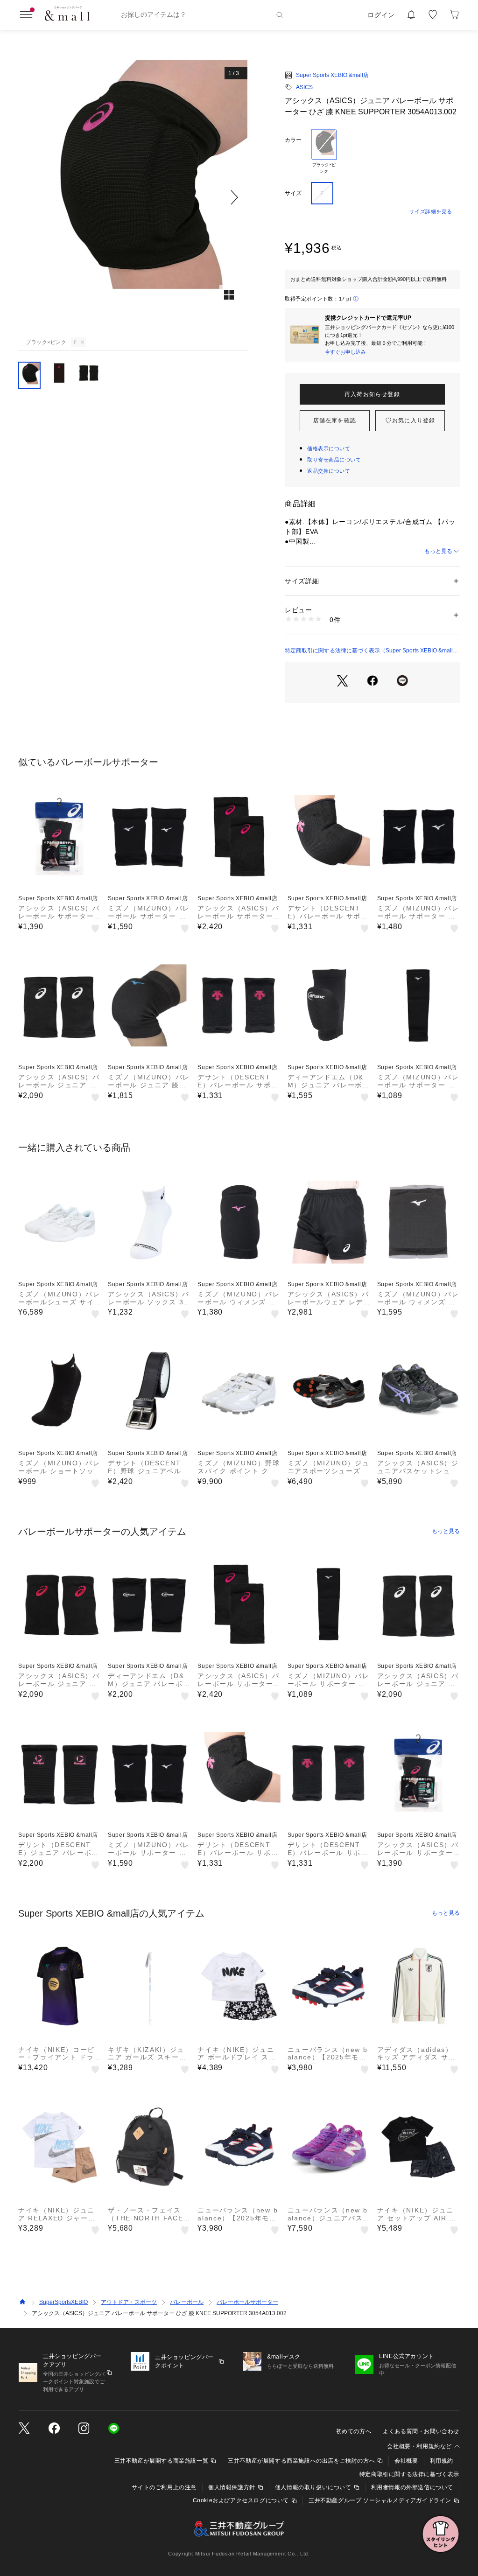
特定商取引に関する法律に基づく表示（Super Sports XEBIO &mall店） (369, 651)
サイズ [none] (293, 193)
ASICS (304, 87)
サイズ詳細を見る (431, 211)
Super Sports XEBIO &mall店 (332, 75)
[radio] (324, 152)
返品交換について (329, 471)
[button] (133, 197)
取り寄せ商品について (334, 460)
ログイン (381, 15)
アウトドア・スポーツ (129, 2302)
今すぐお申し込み (345, 352)
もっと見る (438, 551)
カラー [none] (293, 140)
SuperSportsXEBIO (63, 2302)
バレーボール (187, 2302)
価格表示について (329, 448)
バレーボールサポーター (247, 2302)
